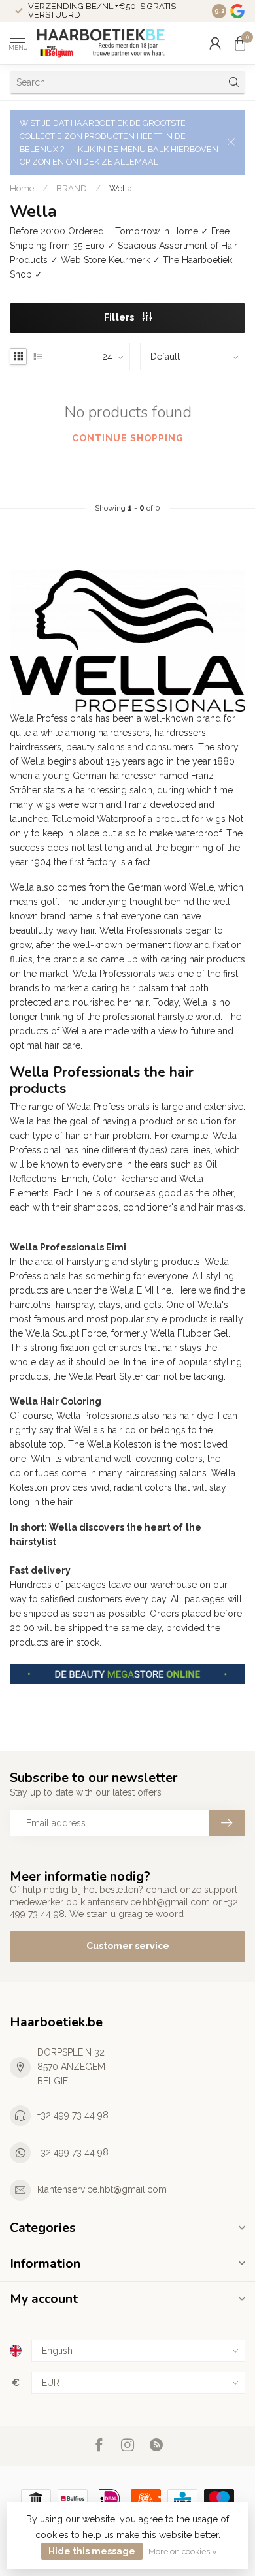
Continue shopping (128, 438)
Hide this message (92, 2551)
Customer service (128, 1946)
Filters (120, 317)
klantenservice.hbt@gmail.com (102, 2189)
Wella (121, 188)
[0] (240, 43)
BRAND (72, 188)
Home (22, 188)
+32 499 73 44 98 (73, 2115)
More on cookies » (183, 2552)
